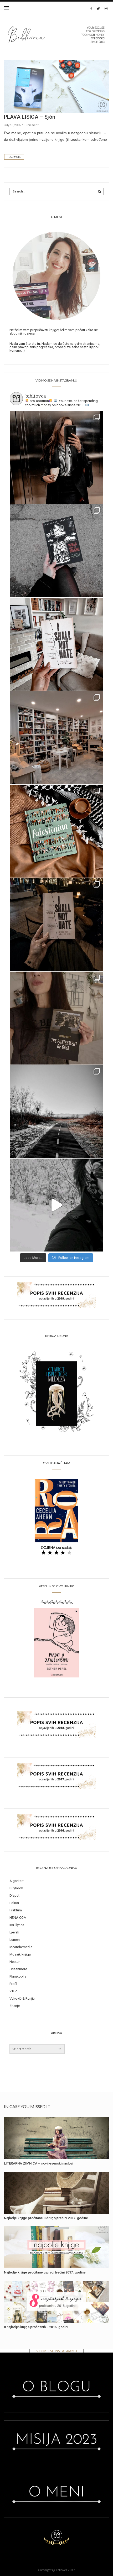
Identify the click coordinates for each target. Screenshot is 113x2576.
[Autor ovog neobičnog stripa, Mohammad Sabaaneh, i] (56, 551)
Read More (14, 157)
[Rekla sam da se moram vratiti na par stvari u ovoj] (56, 457)
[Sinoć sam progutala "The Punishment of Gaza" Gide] (56, 925)
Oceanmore (18, 1969)
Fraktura (16, 1910)
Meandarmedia (21, 1947)
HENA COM (18, 1918)
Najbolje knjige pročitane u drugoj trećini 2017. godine (46, 2218)
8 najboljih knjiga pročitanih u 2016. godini (36, 2327)
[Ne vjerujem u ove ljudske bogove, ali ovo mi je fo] (56, 1205)
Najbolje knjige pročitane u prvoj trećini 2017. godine (45, 2272)
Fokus (14, 1903)
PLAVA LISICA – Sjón (30, 117)
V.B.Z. (14, 1991)
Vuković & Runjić (22, 1998)
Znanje (15, 2006)
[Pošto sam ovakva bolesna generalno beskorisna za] (56, 644)
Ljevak (14, 1932)
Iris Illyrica (17, 1925)
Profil (13, 1984)
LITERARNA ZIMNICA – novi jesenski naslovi (38, 2163)
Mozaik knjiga (20, 1954)
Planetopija (18, 1976)
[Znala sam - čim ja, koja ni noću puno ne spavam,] (56, 738)
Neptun (15, 1962)
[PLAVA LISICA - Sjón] (56, 86)
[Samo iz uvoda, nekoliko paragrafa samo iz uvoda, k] (56, 1018)
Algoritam (17, 1881)
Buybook (16, 1888)
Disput (14, 1896)
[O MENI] (56, 275)
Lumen (15, 1940)
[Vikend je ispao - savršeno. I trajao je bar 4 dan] (56, 1112)
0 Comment (31, 125)
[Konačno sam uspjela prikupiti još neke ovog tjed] (56, 831)
